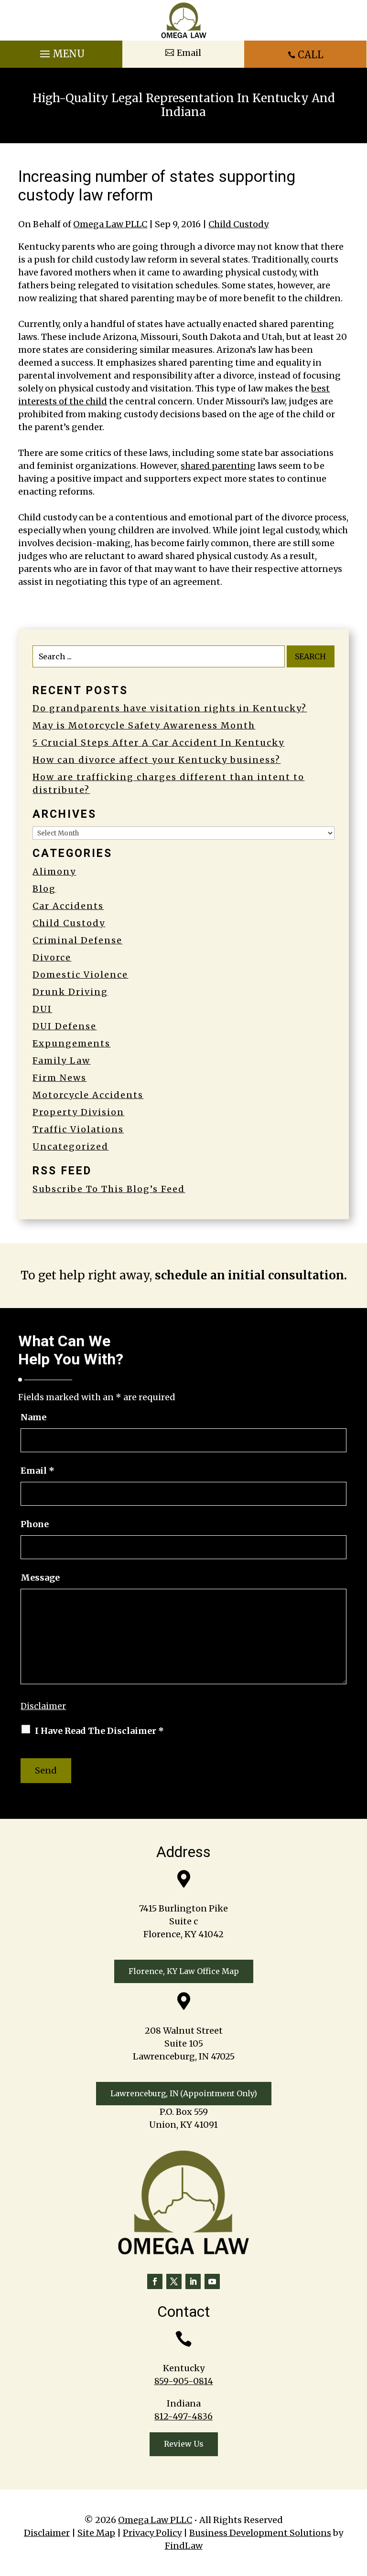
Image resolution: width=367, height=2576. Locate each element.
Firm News (59, 1078)
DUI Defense (65, 1026)
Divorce (52, 957)
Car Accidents (68, 906)
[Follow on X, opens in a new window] (174, 2281)
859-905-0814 (184, 2381)
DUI (42, 1009)
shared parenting (218, 466)
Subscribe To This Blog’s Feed (109, 1189)
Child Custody (238, 224)
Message (40, 1578)
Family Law (61, 1061)
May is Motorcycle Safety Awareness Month (144, 725)
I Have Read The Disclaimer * (99, 1731)
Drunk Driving (70, 992)
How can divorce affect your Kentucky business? (157, 760)
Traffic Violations (78, 1129)
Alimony (54, 871)
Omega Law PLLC (110, 224)
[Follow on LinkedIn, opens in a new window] (193, 2281)
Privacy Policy (152, 2533)
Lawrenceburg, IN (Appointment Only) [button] (184, 2093)
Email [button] (189, 53)
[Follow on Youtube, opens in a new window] (212, 2281)
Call (311, 55)
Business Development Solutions (260, 2533)
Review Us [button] (184, 2444)
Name (33, 1417)
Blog (44, 889)
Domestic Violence (80, 975)
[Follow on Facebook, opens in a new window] (155, 2281)
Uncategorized (70, 1146)
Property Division (78, 1112)
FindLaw (184, 2546)
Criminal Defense (77, 940)
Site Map (96, 2533)
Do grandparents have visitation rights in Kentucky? (170, 708)
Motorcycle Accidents (88, 1095)
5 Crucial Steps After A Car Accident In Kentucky (158, 743)
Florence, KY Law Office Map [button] (184, 1971)
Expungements (71, 1043)
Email (38, 1471)
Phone (35, 1524)
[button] (61, 52)
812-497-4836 (183, 2416)
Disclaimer (43, 1706)
